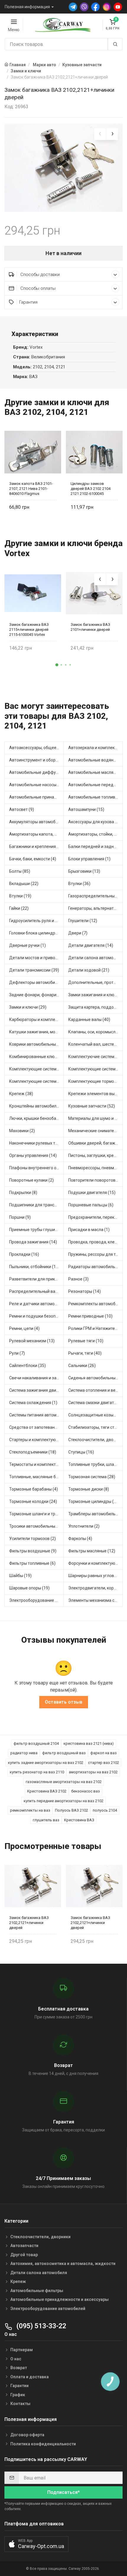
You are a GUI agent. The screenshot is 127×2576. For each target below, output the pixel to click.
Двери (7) (78, 933)
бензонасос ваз (86, 1791)
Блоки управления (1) (89, 859)
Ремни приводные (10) (90, 1316)
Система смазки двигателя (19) (96, 1403)
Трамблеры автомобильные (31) (96, 1514)
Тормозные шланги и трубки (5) (36, 1514)
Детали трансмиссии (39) (34, 970)
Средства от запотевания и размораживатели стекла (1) (36, 1427)
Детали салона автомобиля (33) (96, 958)
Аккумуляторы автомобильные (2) (36, 822)
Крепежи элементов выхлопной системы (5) (96, 1094)
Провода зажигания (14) (33, 1242)
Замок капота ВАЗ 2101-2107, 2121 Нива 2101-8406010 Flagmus (31, 489)
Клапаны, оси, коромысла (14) (96, 1032)
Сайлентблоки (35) (27, 1366)
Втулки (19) (20, 896)
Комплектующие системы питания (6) (36, 1081)
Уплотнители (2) (84, 1526)
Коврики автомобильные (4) (36, 1044)
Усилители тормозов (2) (32, 1539)
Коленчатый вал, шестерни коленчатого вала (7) (96, 1044)
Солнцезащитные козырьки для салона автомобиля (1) (96, 1415)
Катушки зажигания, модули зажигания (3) (36, 1032)
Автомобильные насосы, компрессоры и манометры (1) (36, 785)
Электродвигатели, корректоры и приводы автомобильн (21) (96, 1588)
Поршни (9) (20, 1217)
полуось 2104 (105, 1810)
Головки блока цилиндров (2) (36, 933)
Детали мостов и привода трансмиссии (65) (36, 958)
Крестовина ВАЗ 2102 (47, 1791)
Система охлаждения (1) (33, 1403)
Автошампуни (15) (86, 809)
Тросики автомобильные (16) (36, 1526)
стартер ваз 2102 (104, 1763)
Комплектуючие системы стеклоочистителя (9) (96, 1057)
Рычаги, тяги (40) (85, 1353)
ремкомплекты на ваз (30, 1810)
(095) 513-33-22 (40, 2326)
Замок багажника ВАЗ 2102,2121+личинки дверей (29, 1923)
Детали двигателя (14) (91, 945)
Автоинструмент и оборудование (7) (36, 760)
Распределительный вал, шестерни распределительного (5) (36, 1291)
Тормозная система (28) (92, 1477)
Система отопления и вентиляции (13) (96, 1390)
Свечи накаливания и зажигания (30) (36, 1378)
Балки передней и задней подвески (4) (96, 847)
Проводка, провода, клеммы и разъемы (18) (96, 1242)
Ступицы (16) (81, 1452)
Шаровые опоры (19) (29, 1588)
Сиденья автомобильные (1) (96, 1378)
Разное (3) (78, 1279)
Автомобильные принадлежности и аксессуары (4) (36, 797)
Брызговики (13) (84, 871)
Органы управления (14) (33, 1155)
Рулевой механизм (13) (32, 1341)
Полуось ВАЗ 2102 (71, 1810)
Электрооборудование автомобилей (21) (36, 1600)
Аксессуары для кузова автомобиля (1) (96, 822)
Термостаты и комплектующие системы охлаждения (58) (36, 1464)
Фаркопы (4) (80, 1539)
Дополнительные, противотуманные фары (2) (96, 982)
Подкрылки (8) (23, 1193)
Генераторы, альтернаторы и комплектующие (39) (96, 908)
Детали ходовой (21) (89, 970)
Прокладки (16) (24, 1254)
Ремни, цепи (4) (24, 1328)
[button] (57, 665)
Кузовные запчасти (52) (92, 1106)
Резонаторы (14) (84, 1291)
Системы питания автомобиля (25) (36, 1415)
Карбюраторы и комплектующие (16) (36, 1020)
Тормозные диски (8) (89, 1489)
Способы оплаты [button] (37, 288)
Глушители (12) (83, 921)
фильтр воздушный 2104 (36, 1743)
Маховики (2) (22, 1131)
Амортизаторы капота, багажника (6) (36, 834)
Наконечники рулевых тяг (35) (36, 1143)
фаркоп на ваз (104, 1753)
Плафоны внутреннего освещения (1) (36, 1168)
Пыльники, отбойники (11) (34, 1267)
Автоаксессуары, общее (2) (36, 748)
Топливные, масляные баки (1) (36, 1477)
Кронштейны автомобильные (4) (36, 1106)
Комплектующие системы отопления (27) (96, 1069)
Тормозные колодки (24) (33, 1501)
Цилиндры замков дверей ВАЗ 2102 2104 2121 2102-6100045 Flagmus (91, 489)
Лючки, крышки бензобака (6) (36, 1118)
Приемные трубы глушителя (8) (36, 1230)
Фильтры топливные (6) (32, 1563)
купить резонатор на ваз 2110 (37, 1772)
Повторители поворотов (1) (95, 1180)
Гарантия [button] (28, 302)
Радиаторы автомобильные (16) (96, 1267)
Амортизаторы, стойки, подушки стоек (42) (96, 834)
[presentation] (100, 134)
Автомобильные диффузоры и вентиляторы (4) (36, 772)
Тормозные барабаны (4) (34, 1489)
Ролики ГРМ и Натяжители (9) (96, 1328)
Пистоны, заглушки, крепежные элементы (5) (96, 1155)
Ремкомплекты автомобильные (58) (96, 1304)
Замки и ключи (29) (28, 1007)
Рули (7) (17, 1353)
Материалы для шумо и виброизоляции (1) (96, 1118)
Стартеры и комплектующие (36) (36, 1440)
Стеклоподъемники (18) (33, 1452)
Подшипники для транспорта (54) (36, 1205)
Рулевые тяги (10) (86, 1341)
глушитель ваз (46, 1820)
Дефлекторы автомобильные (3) (36, 982)
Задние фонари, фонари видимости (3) (36, 995)
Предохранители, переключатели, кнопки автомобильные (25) (96, 1217)
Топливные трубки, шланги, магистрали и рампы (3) (96, 1464)
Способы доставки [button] (39, 275)
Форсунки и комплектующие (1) (96, 1563)
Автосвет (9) (22, 809)
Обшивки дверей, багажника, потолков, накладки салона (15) (96, 1143)
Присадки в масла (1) (89, 1230)
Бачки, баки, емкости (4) (33, 859)
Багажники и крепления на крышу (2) (36, 847)
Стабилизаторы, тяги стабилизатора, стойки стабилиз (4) (96, 1427)
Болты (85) (20, 871)
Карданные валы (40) (89, 1020)
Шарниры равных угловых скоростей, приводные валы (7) (96, 1576)
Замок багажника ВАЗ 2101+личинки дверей (90, 627)
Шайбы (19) (20, 1576)
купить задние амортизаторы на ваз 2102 (46, 1763)
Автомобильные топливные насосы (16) (96, 797)
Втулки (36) (79, 884)
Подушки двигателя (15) (92, 1193)
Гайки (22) (19, 908)
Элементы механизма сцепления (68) (96, 1600)
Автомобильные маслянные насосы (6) (96, 772)
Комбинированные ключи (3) (36, 1057)
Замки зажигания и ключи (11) (96, 995)
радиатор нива (24, 1753)
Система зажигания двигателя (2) (36, 1390)
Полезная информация (27, 7)
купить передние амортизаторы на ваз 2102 (63, 1801)
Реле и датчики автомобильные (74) (36, 1304)
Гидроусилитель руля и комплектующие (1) (36, 921)
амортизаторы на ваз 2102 (93, 1772)
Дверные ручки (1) (27, 945)
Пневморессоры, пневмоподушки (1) (96, 1168)
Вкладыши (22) (24, 884)
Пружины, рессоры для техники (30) (96, 1254)
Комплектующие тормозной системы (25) (96, 1081)
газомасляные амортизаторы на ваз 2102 (64, 1782)
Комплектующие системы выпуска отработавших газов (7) (36, 1069)
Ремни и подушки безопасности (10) (36, 1316)
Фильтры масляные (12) (92, 1551)
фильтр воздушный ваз (64, 1753)
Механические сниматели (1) (96, 1131)
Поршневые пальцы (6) (91, 1205)
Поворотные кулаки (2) (31, 1180)
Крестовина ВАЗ (79, 1820)
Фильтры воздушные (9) (33, 1551)
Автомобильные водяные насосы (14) (96, 760)
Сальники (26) (82, 1366)
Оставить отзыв (64, 1702)
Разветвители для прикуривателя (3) (36, 1279)
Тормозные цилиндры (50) (94, 1501)
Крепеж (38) (21, 1094)
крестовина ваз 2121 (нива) (89, 1743)
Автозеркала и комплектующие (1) (96, 748)
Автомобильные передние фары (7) (96, 785)
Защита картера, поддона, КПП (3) (96, 1007)
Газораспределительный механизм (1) (96, 896)
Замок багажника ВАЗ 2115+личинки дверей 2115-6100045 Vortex (29, 630)
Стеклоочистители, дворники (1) (96, 1440)
